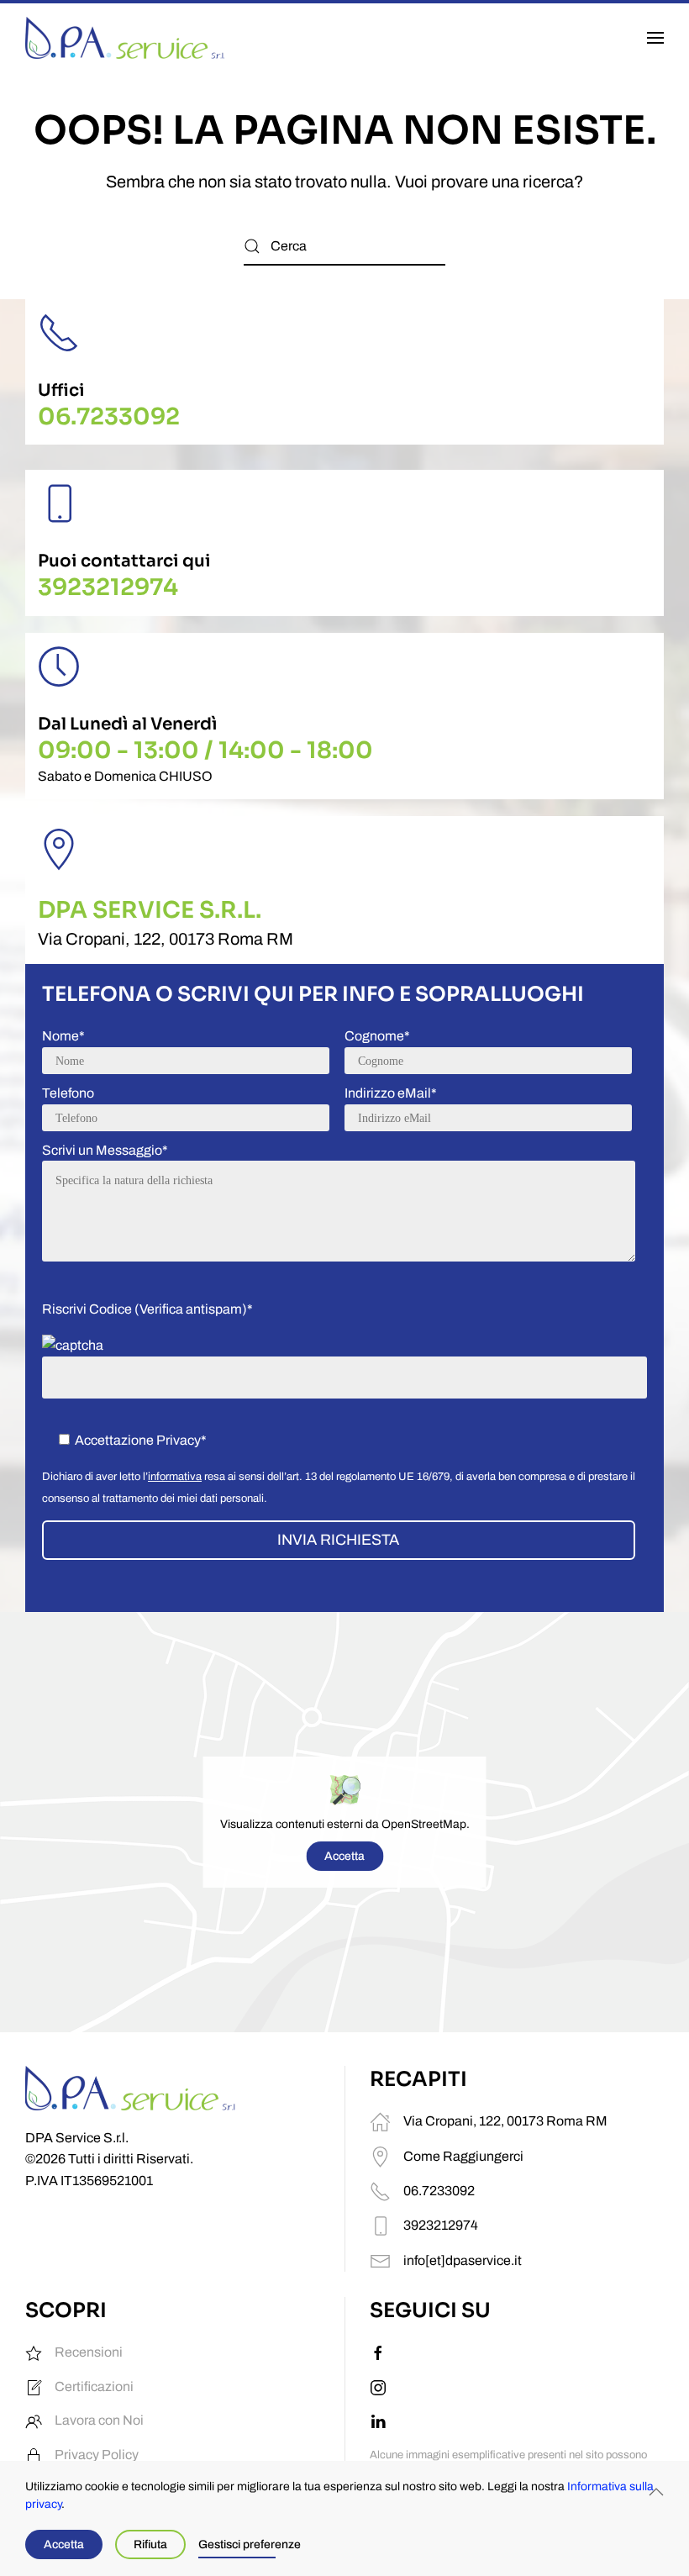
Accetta (344, 1856)
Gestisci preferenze (250, 2544)
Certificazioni (94, 2386)
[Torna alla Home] (125, 38)
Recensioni (89, 2352)
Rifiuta (150, 2544)
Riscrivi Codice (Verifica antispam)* (147, 1309)
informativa (175, 1477)
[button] (655, 38)
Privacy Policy (97, 2455)
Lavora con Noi (99, 2420)
